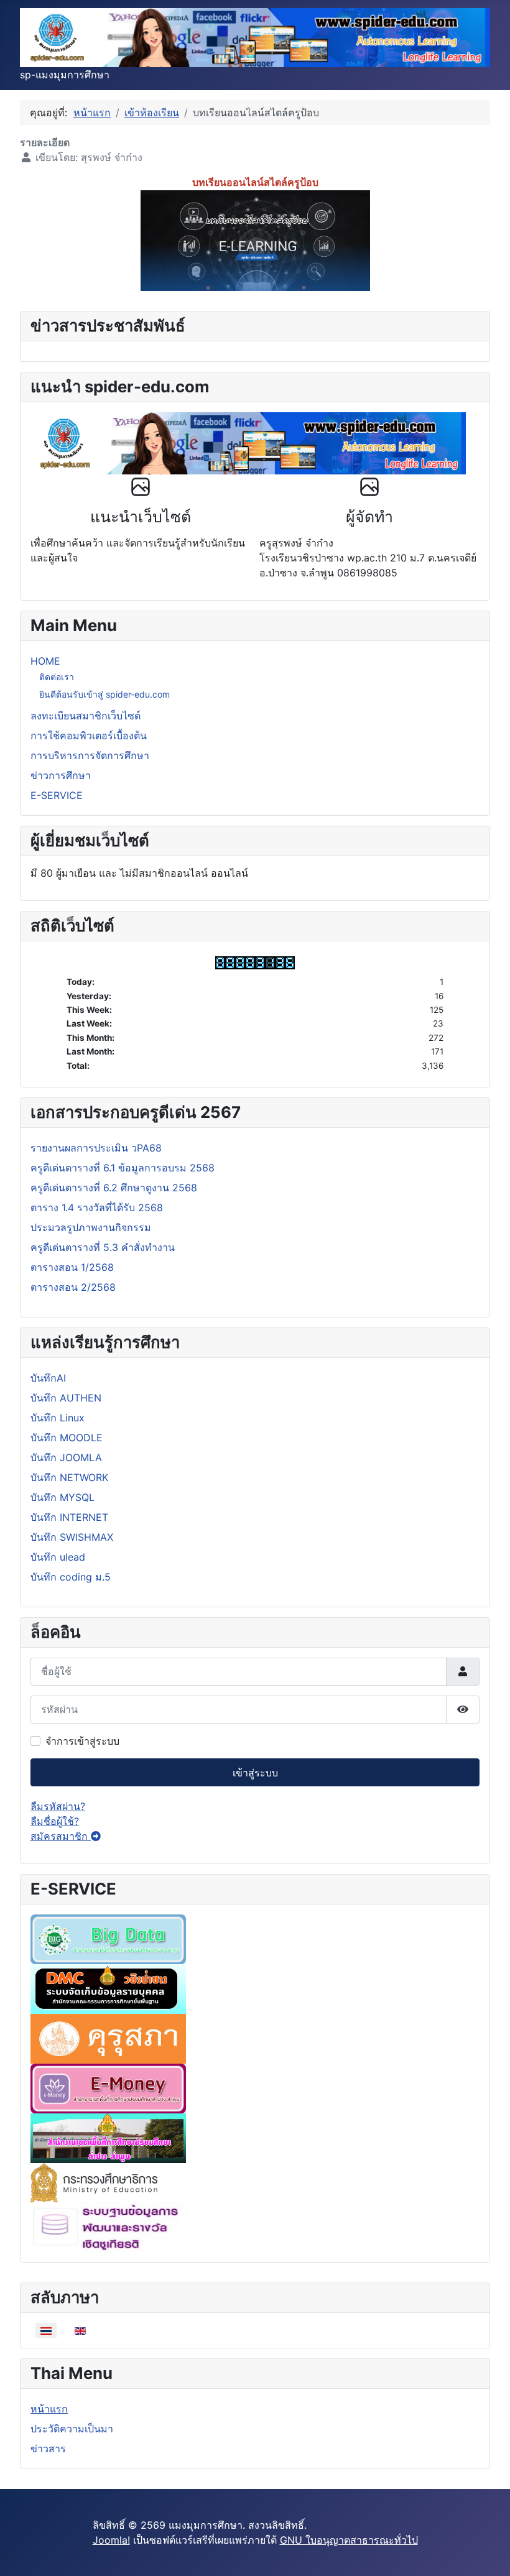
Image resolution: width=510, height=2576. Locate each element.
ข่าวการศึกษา (61, 775)
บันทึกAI (48, 1378)
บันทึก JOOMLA (66, 1457)
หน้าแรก (49, 2409)
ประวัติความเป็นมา (72, 2429)
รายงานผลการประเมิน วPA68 (96, 1148)
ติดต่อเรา (57, 677)
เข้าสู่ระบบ (255, 1773)
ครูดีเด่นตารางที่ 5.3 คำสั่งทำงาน (103, 1247)
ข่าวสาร (48, 2449)
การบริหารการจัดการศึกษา (90, 755)
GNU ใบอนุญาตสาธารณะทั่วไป (349, 2540)
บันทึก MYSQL (63, 1497)
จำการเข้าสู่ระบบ (82, 1741)
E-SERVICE (57, 795)
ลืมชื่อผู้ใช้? (55, 1821)
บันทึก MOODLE (67, 1438)
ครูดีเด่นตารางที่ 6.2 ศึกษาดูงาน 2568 (114, 1188)
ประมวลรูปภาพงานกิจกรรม (91, 1227)
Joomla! (111, 2540)
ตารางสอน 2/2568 (73, 1287)
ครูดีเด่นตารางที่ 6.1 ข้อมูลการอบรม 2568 (123, 1168)
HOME (45, 661)
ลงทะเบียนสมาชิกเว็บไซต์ (86, 716)
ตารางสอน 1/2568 (72, 1267)
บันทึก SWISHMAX (72, 1537)
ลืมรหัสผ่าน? (58, 1806)
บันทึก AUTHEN (66, 1398)
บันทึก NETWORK (69, 1477)
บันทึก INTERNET (69, 1517)
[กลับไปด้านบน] (488, 2553)
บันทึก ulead (58, 1557)
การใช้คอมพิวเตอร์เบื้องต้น (89, 736)
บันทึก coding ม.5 (71, 1577)
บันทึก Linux (58, 1418)
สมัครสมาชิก (61, 1836)
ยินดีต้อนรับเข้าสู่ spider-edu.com (104, 694)
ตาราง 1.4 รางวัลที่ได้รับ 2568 (97, 1207)
